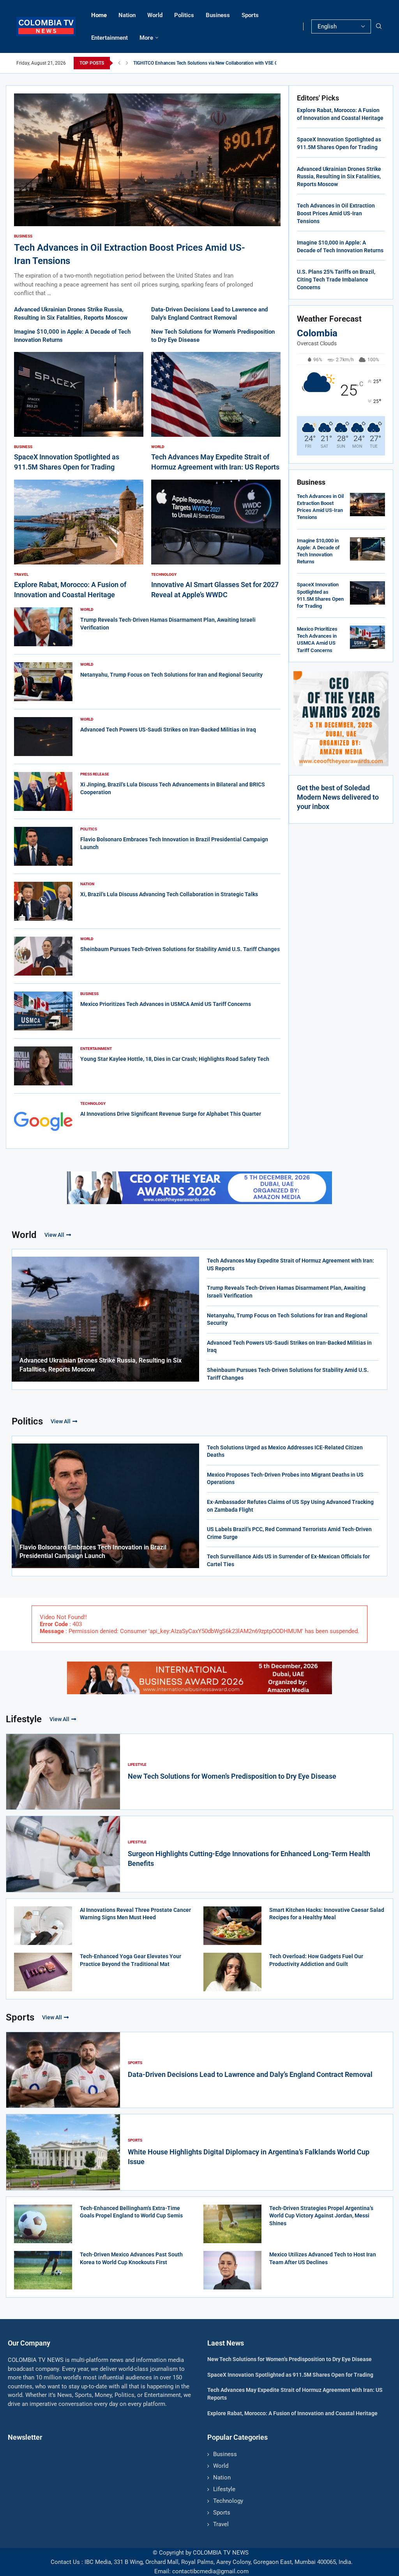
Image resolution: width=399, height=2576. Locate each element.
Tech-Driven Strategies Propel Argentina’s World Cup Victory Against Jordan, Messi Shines (321, 2216)
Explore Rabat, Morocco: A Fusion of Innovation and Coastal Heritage (292, 2413)
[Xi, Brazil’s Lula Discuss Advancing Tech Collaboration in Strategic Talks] (43, 901)
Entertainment (109, 38)
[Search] (379, 26)
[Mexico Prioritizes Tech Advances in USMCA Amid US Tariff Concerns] (43, 1011)
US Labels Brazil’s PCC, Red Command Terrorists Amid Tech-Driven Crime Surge (289, 1533)
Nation (127, 15)
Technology (228, 2501)
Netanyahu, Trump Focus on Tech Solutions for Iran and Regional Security (171, 675)
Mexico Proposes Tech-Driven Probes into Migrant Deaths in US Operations (285, 1479)
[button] (119, 63)
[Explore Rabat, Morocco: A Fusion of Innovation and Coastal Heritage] (79, 540)
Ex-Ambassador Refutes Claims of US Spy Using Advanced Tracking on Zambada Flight (290, 1506)
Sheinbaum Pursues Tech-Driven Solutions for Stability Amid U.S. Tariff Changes (180, 949)
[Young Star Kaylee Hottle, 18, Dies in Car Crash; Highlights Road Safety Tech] (43, 1066)
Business (218, 15)
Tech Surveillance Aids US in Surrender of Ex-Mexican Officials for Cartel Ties (288, 1560)
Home (99, 15)
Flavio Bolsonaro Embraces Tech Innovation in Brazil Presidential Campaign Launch (93, 1552)
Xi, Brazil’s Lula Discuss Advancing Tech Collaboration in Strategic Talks (169, 894)
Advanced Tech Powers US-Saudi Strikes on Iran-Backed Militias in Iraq (168, 730)
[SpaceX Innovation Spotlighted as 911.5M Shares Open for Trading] (79, 412)
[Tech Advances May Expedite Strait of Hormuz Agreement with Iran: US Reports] (216, 412)
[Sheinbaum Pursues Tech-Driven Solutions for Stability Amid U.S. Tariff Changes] (43, 956)
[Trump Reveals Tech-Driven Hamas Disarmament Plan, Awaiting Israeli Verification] (43, 627)
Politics (184, 15)
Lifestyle (24, 1719)
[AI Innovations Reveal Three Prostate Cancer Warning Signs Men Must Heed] (43, 1926)
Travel (221, 2524)
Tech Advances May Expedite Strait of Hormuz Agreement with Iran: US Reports (290, 1264)
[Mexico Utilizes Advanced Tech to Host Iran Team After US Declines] (232, 2270)
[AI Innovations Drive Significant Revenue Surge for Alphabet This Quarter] (43, 1121)
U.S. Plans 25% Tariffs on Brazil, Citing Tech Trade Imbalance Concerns (336, 279)
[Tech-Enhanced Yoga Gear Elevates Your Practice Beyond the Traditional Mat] (43, 1972)
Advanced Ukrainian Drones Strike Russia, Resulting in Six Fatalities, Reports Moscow (339, 177)
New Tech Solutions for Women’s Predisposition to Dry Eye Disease (232, 1776)
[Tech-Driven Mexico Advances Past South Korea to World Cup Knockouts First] (43, 2270)
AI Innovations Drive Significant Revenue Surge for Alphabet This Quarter (171, 1114)
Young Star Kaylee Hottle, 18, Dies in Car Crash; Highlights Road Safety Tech (175, 1059)
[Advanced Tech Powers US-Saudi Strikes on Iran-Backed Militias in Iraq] (43, 737)
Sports (250, 15)
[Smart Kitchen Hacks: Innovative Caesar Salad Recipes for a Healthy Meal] (232, 1926)
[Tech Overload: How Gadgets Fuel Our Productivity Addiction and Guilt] (232, 1972)
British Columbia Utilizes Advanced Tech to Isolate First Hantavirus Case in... (212, 63)
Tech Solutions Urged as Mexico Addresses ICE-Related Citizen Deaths (285, 1451)
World (155, 15)
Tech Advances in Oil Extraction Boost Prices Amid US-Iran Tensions (336, 213)
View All (54, 1235)
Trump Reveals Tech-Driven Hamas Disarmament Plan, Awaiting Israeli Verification (286, 1292)
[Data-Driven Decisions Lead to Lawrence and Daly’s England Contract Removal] (63, 2070)
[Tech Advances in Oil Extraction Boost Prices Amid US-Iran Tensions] (147, 196)
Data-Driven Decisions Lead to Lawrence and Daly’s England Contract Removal (250, 2074)
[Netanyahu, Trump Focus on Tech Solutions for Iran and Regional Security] (43, 682)
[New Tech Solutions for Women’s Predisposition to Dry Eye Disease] (63, 1772)
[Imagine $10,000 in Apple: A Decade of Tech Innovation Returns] (367, 549)
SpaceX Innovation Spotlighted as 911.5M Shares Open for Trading (290, 2375)
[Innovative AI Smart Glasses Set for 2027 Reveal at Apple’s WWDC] (216, 540)
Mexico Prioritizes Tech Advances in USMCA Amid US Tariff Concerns (166, 1004)
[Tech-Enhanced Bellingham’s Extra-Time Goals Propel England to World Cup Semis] (43, 2224)
